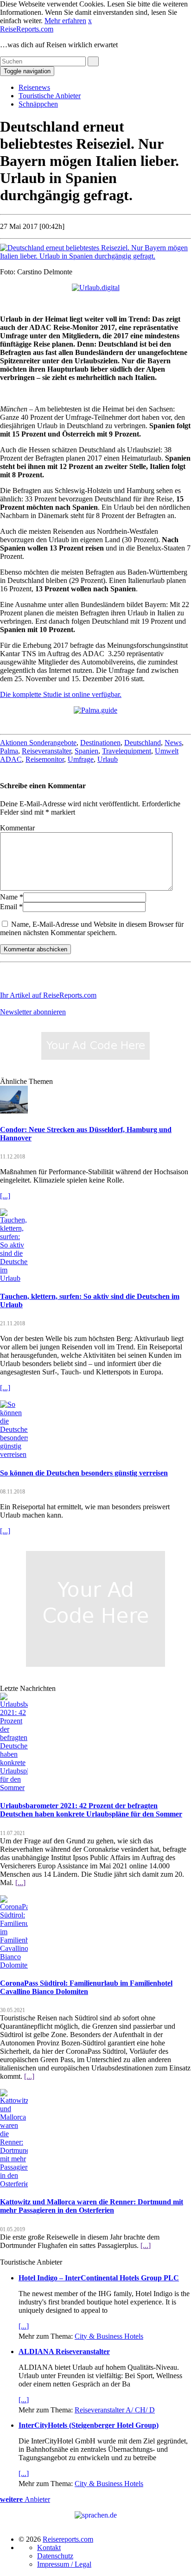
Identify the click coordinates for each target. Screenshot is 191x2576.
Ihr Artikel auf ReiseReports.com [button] (48, 995)
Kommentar (17, 828)
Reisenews (34, 87)
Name (9, 897)
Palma (9, 751)
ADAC (11, 759)
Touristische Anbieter (50, 96)
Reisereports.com (68, 2539)
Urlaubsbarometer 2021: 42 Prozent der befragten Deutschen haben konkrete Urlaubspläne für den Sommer (91, 1810)
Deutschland (143, 743)
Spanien (86, 751)
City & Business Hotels (109, 2336)
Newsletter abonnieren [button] (33, 1012)
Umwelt (167, 751)
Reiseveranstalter (46, 751)
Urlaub (108, 759)
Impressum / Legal (64, 2564)
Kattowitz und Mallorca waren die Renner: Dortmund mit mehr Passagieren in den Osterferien (92, 2206)
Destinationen (100, 743)
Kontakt (49, 2548)
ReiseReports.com (27, 29)
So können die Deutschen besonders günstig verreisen (84, 1473)
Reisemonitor (45, 759)
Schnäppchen (38, 104)
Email (9, 907)
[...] (5, 1196)
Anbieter (25, 2499)
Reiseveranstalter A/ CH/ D (115, 2410)
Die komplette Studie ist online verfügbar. (61, 694)
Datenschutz (55, 2556)
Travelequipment (127, 751)
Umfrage (81, 759)
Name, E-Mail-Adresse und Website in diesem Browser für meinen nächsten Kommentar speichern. (92, 928)
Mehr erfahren (65, 21)
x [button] (90, 21)
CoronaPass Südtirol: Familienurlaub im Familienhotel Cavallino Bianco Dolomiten (86, 1987)
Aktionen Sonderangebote (38, 743)
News (173, 743)
